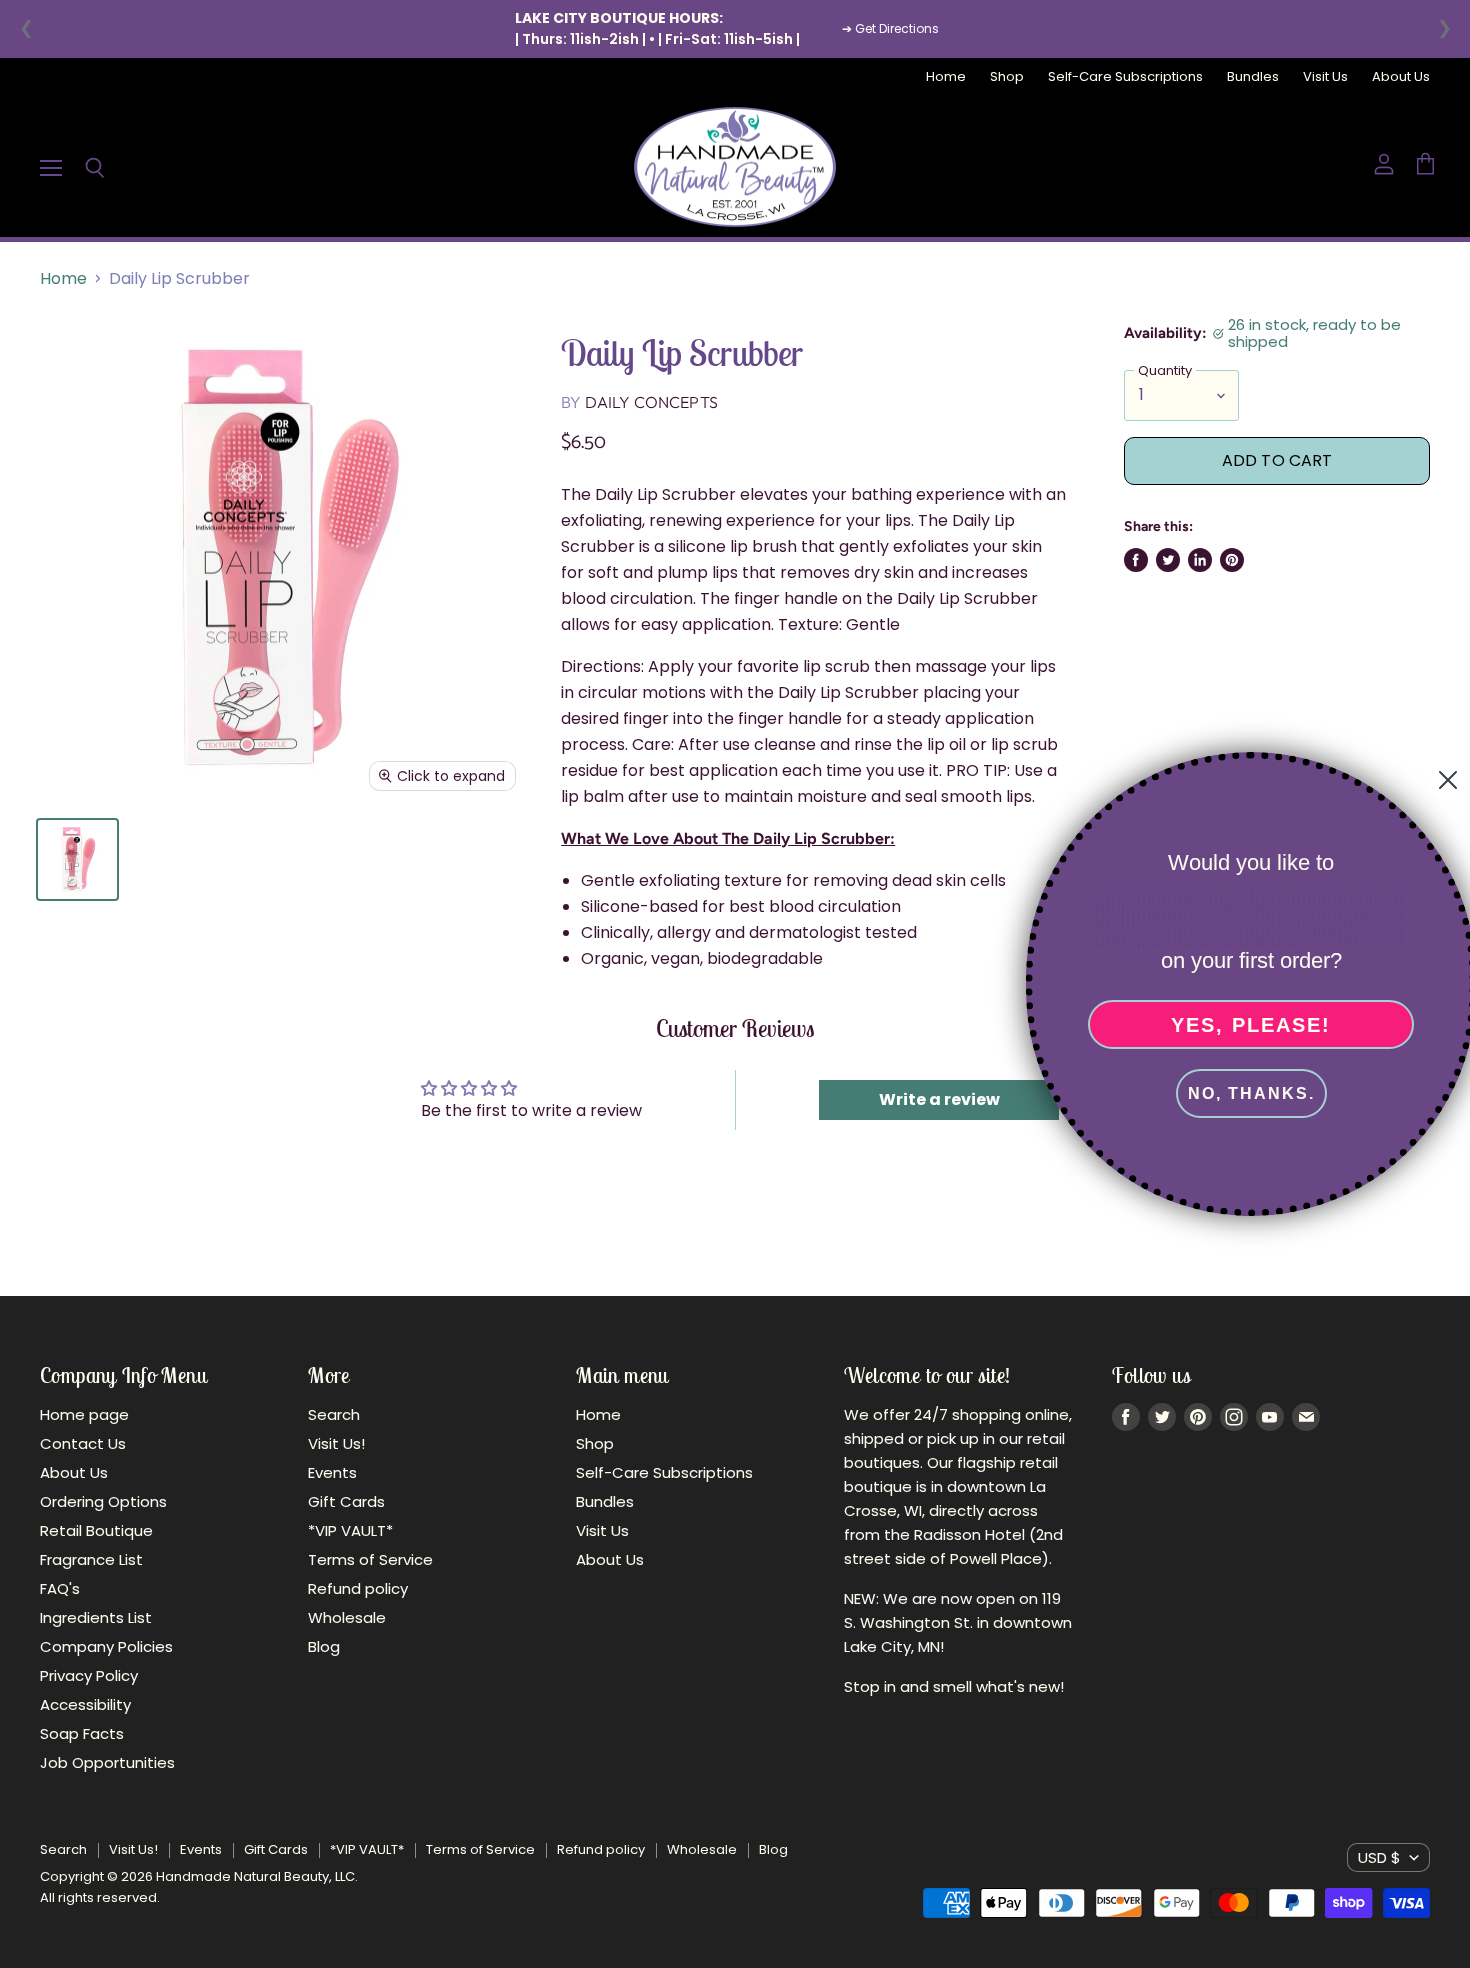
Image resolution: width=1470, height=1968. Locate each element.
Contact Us (83, 1443)
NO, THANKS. (1245, 1093)
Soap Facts (82, 1733)
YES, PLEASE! (1245, 1025)
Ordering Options (103, 1501)
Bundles (1253, 77)
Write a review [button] (939, 1099)
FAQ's (60, 1588)
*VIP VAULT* (350, 1530)
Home (946, 77)
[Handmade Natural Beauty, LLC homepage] (734, 167)
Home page (84, 1414)
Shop (1007, 77)
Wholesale (347, 1617)
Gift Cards (346, 1501)
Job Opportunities (107, 1762)
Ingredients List (96, 1617)
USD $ (1379, 1857)
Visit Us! (336, 1443)
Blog (324, 1646)
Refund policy (358, 1588)
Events (332, 1472)
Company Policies (106, 1646)
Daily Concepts (651, 402)
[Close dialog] (1442, 780)
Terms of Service (370, 1559)
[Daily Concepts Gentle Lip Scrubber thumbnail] (77, 859)
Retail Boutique (96, 1530)
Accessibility (85, 1704)
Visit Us (1325, 77)
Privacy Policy (89, 1675)
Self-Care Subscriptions (1125, 77)
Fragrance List (91, 1559)
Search (334, 1414)
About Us (1401, 77)
